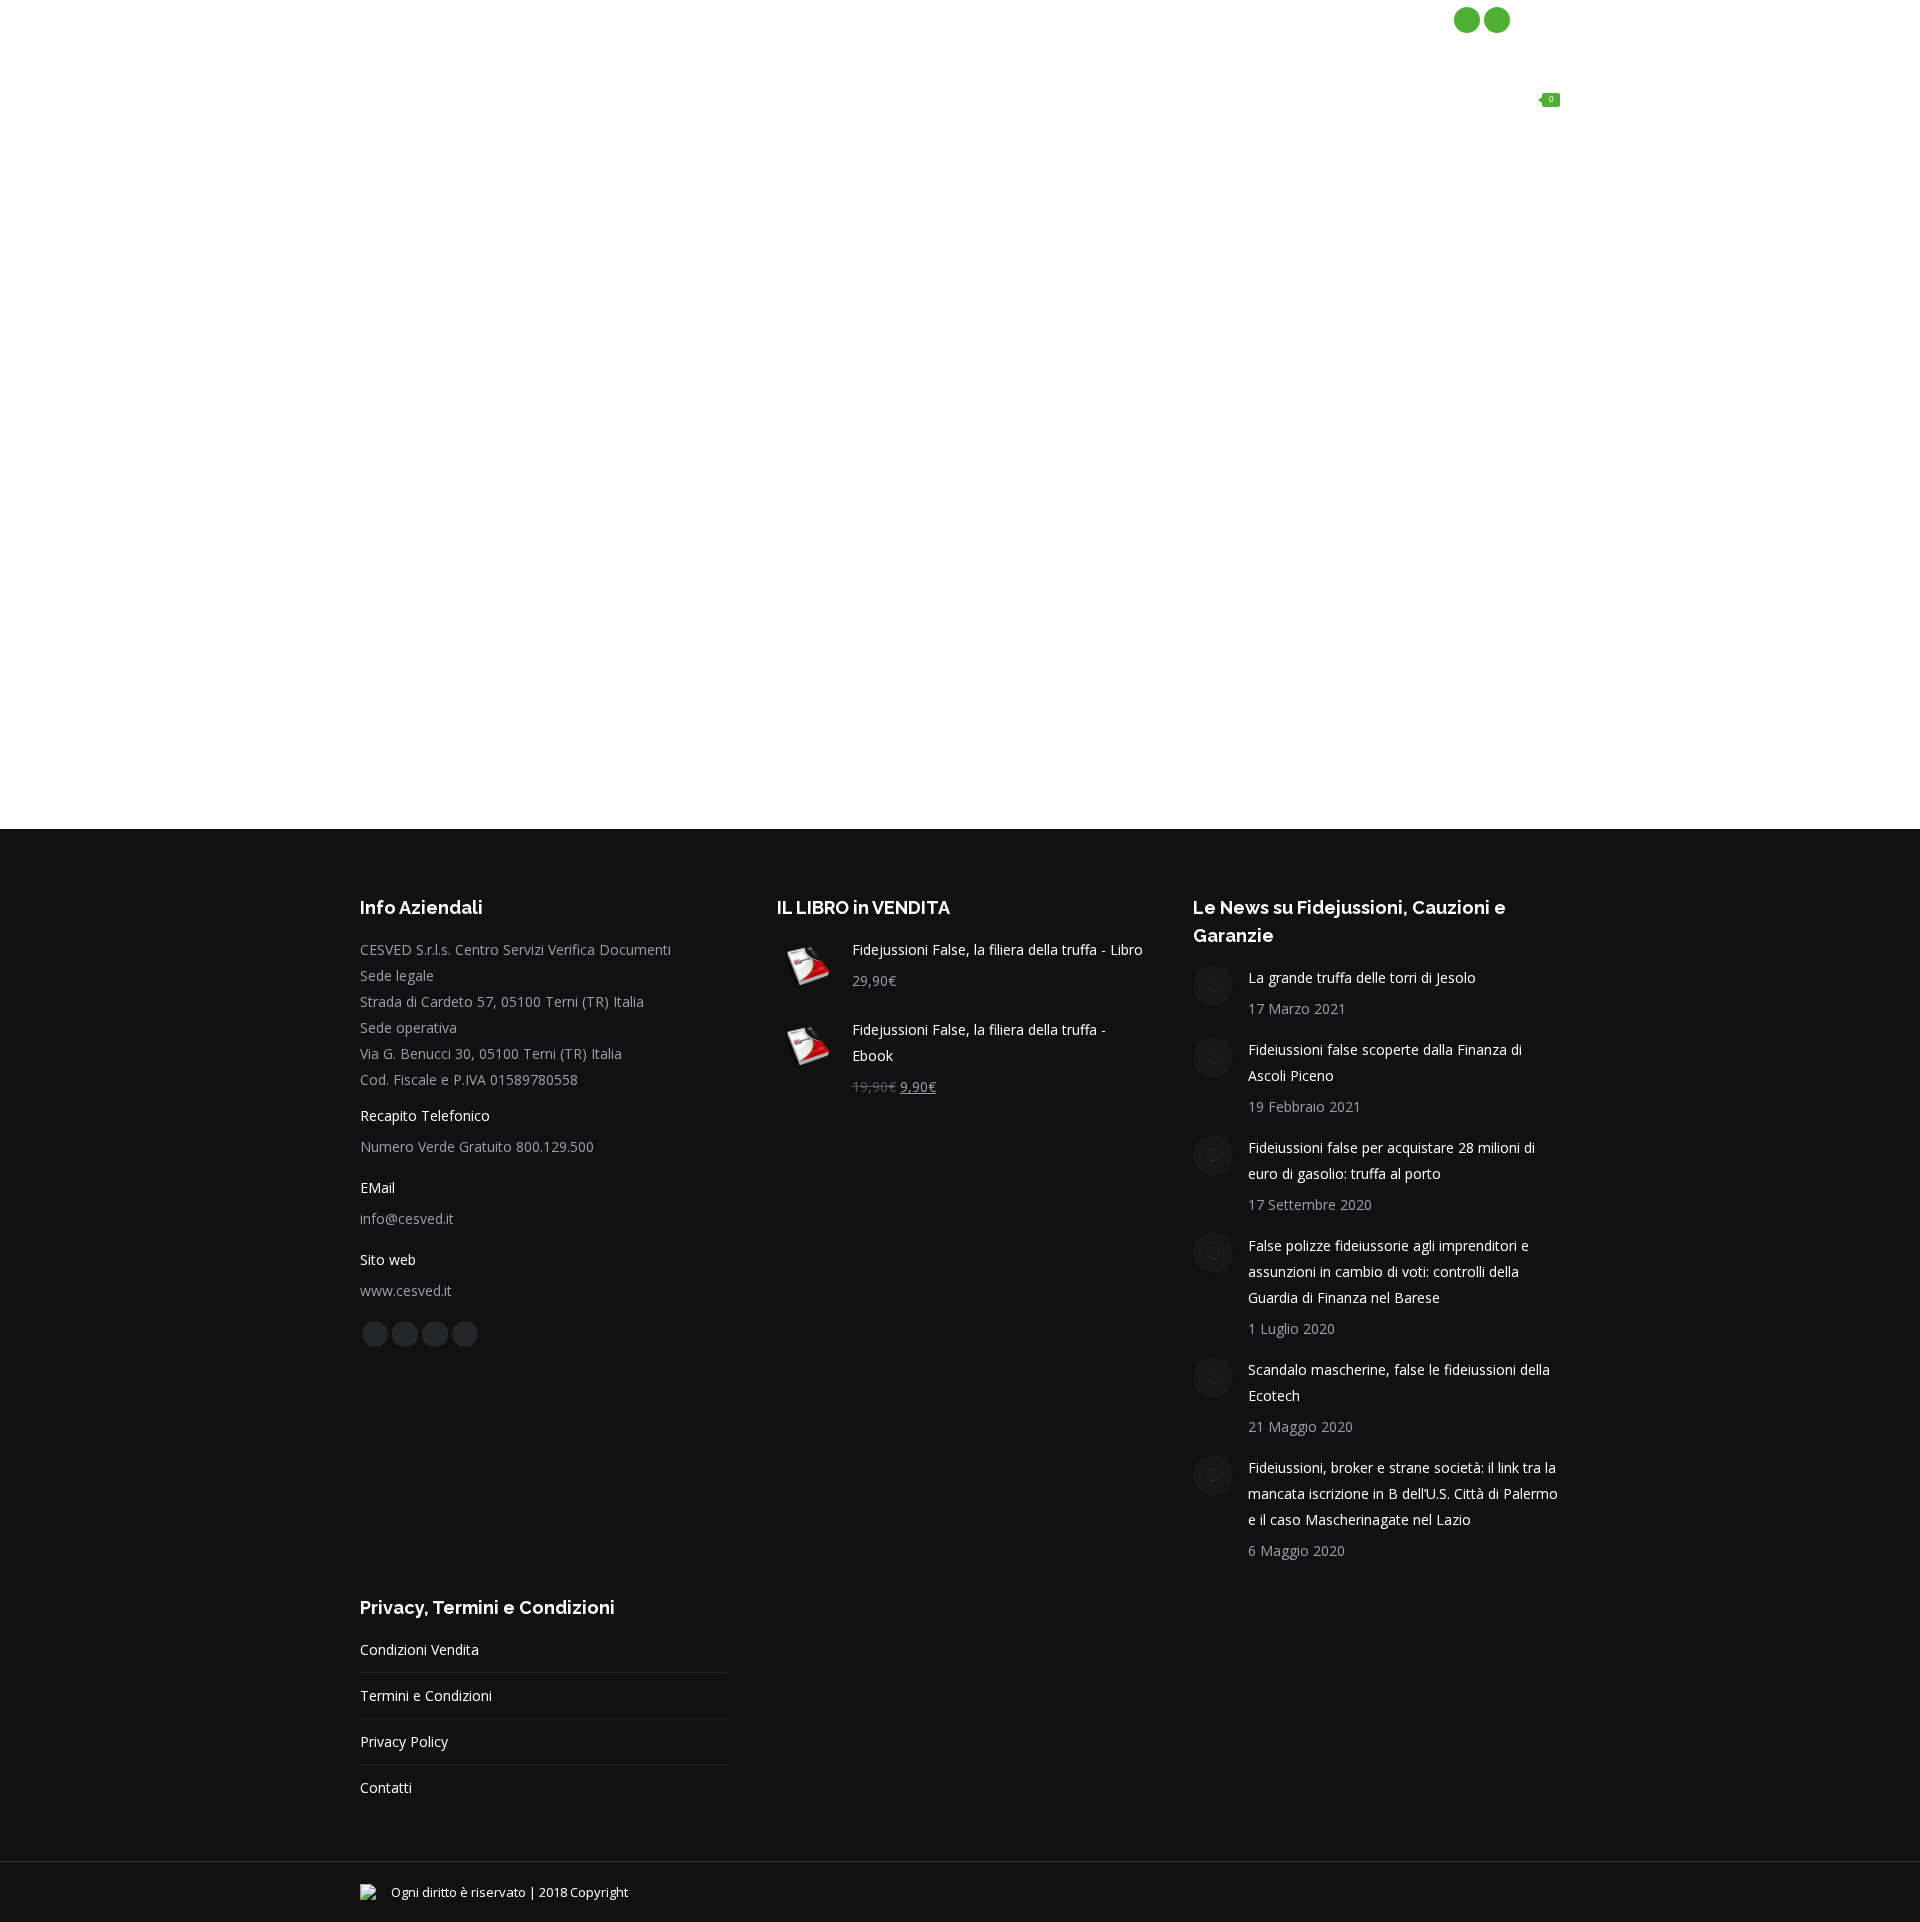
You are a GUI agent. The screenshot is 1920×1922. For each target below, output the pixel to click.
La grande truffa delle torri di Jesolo (1362, 977)
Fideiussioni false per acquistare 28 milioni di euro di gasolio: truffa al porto (1391, 1160)
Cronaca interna (455, 341)
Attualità (433, 314)
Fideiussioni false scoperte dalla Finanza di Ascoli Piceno (1385, 1062)
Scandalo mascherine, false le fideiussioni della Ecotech (1399, 1382)
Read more (425, 710)
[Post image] (1213, 985)
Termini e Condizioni (426, 1695)
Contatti (386, 1787)
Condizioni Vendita (419, 1649)
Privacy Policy (404, 1741)
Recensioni (441, 368)
